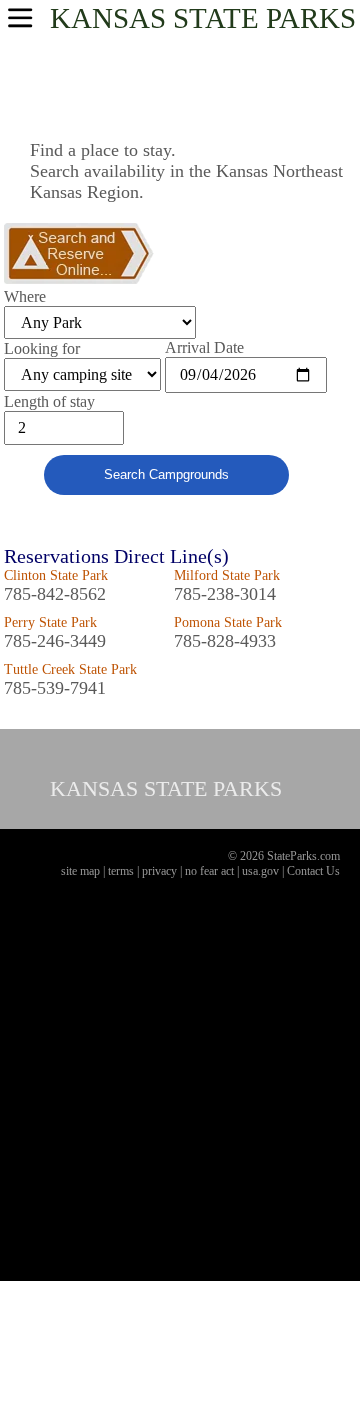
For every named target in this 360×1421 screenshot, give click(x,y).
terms (121, 871)
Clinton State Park (56, 575)
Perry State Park (50, 622)
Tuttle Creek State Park (70, 669)
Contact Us (313, 871)
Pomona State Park (228, 622)
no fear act (209, 871)
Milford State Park (227, 575)
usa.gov (260, 871)
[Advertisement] (180, 1091)
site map (80, 871)
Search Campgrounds (166, 474)
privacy (159, 871)
